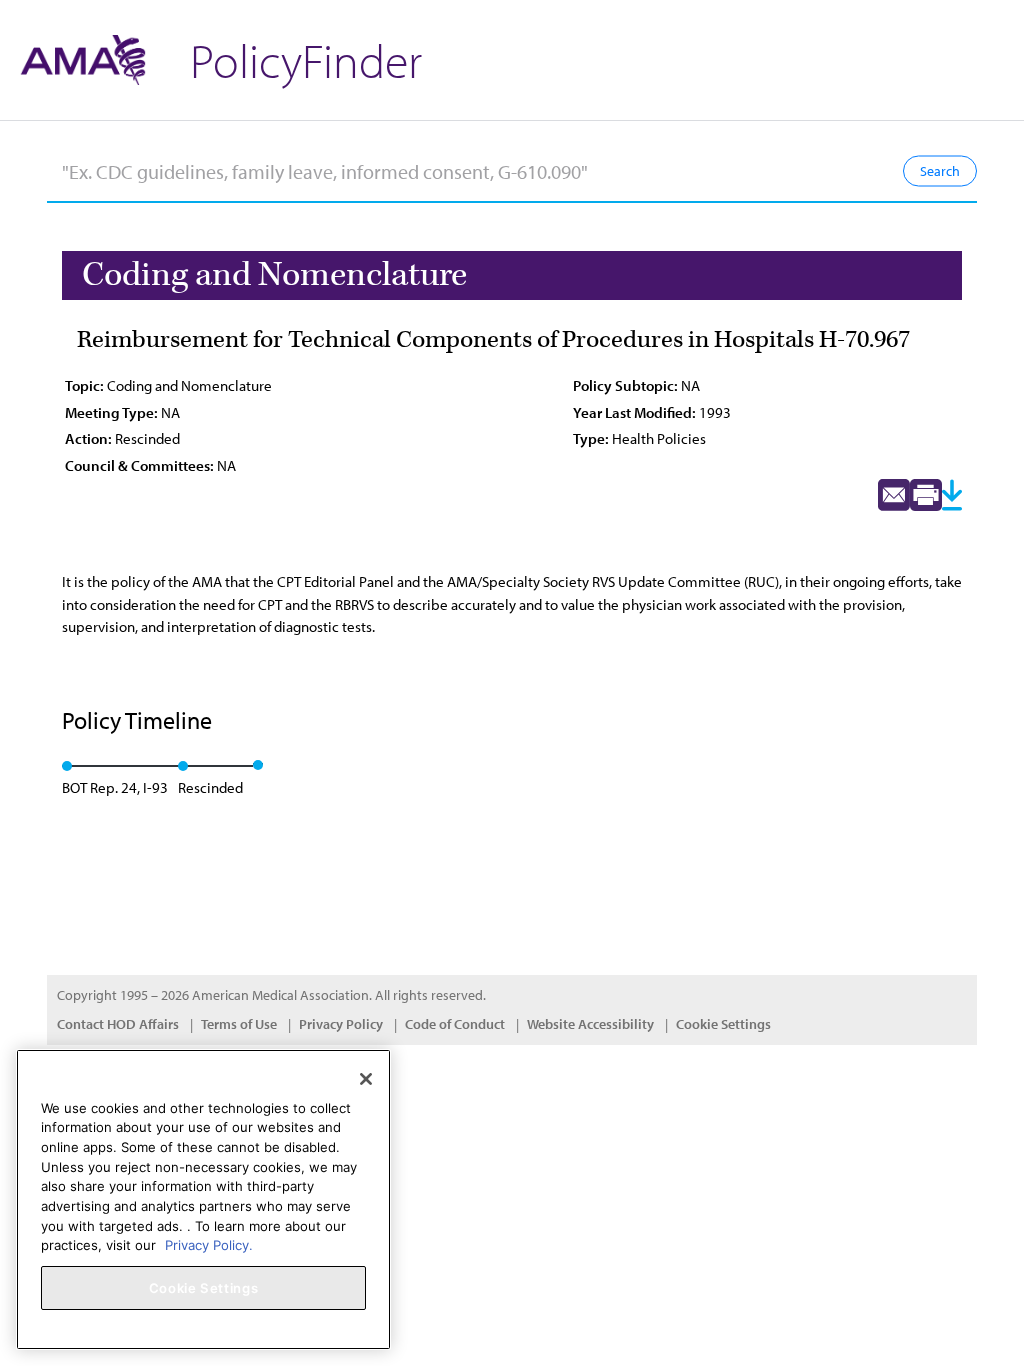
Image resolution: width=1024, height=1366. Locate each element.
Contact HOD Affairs (118, 1024)
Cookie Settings (723, 1024)
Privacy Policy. (209, 1245)
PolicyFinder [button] (306, 59)
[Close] (366, 1079)
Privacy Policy (341, 1024)
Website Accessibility (590, 1024)
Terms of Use (239, 1024)
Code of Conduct (455, 1024)
